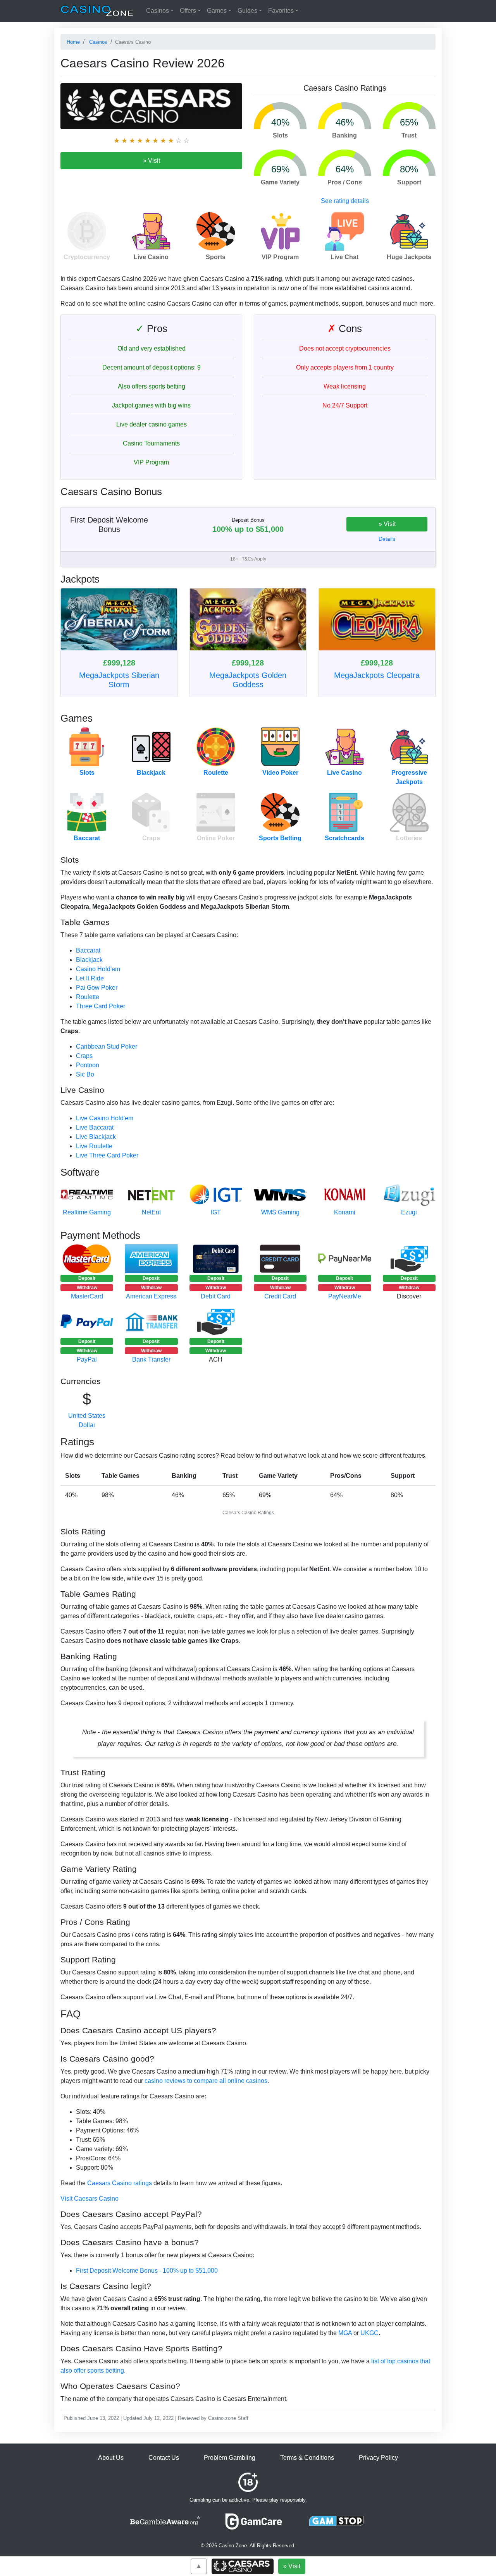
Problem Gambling (230, 2458)
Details (387, 539)
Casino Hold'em (98, 969)
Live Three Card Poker (107, 1155)
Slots (87, 773)
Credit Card (280, 1296)
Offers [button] (188, 11)
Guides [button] (247, 11)
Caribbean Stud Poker (107, 1046)
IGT (216, 1212)
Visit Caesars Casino (90, 2199)
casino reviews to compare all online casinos (206, 2081)
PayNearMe (345, 1296)
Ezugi (409, 1212)
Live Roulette (94, 1146)
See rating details (345, 201)
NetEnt (151, 1212)
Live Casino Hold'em (105, 1118)
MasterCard (87, 1296)
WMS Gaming (280, 1212)
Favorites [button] (281, 11)
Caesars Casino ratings (120, 2183)
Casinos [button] (158, 11)
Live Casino (344, 773)
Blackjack (151, 773)
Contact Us (164, 2458)
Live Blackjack (96, 1137)
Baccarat (87, 838)
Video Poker (280, 773)
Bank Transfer (151, 1359)
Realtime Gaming (87, 1212)
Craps (151, 838)
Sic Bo (85, 1074)
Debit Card (216, 1296)
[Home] (97, 11)
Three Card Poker (101, 1006)
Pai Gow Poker (97, 988)
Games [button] (217, 11)
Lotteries (409, 838)
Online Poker (216, 838)
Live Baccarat (95, 1127)
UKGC (369, 2333)
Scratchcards (344, 838)
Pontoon (88, 1065)
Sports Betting (280, 838)
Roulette (216, 773)
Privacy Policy (378, 2458)
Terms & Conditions (307, 2458)
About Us (111, 2458)
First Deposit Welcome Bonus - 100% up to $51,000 (147, 2271)
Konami (345, 1212)
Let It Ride (90, 978)
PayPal (87, 1359)
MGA (345, 2333)
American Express (151, 1296)
